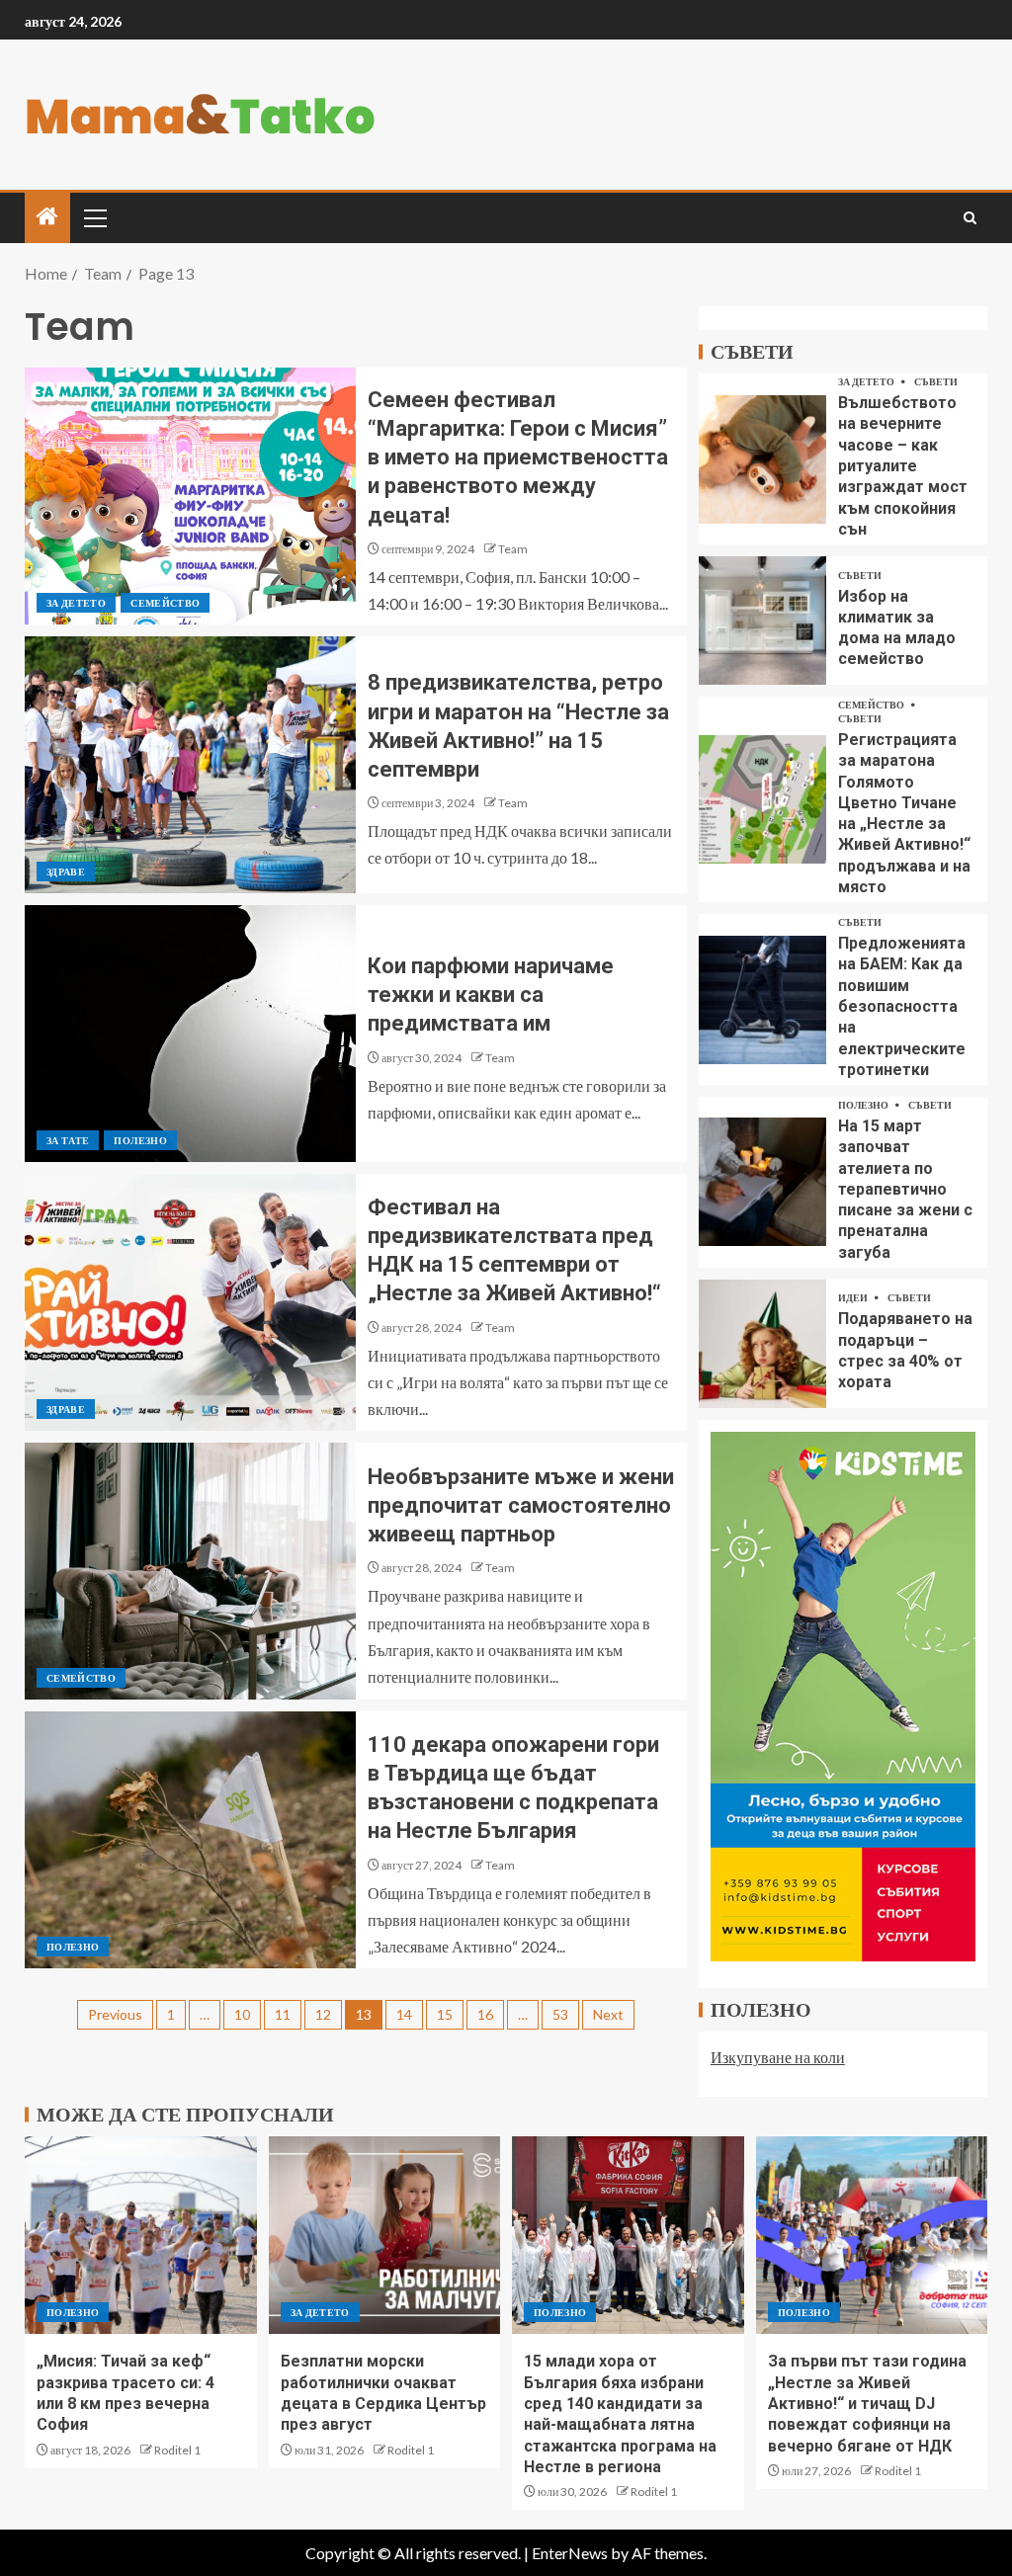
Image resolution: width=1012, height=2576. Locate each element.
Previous (115, 2014)
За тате (68, 1140)
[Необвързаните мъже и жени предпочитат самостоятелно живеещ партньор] (190, 1571)
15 (445, 2014)
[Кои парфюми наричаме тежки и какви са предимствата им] (190, 1034)
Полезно (140, 1140)
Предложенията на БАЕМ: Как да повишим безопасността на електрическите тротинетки (902, 1006)
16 (485, 2014)
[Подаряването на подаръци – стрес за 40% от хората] (762, 1344)
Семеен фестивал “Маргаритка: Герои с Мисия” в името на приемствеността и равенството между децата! (518, 457)
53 (560, 2014)
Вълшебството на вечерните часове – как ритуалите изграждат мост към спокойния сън (903, 466)
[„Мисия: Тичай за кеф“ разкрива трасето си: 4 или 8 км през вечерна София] (141, 2235)
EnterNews (570, 2553)
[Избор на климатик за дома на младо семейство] (762, 621)
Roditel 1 (177, 2450)
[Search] (970, 218)
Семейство (165, 603)
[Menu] (94, 217)
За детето (76, 603)
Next (608, 2014)
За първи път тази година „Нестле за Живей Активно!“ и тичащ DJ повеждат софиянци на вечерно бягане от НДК (867, 2403)
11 (283, 2014)
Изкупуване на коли (778, 2057)
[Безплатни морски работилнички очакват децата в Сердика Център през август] (385, 2235)
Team (513, 549)
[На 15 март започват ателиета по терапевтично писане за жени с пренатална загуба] (762, 1182)
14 (404, 2014)
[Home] (47, 217)
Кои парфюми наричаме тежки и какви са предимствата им (491, 995)
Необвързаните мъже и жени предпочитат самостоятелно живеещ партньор (521, 1506)
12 (323, 2014)
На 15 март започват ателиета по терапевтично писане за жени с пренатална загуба (905, 1189)
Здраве (66, 872)
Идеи (854, 1297)
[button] (94, 217)
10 (242, 2014)
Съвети (936, 381)
